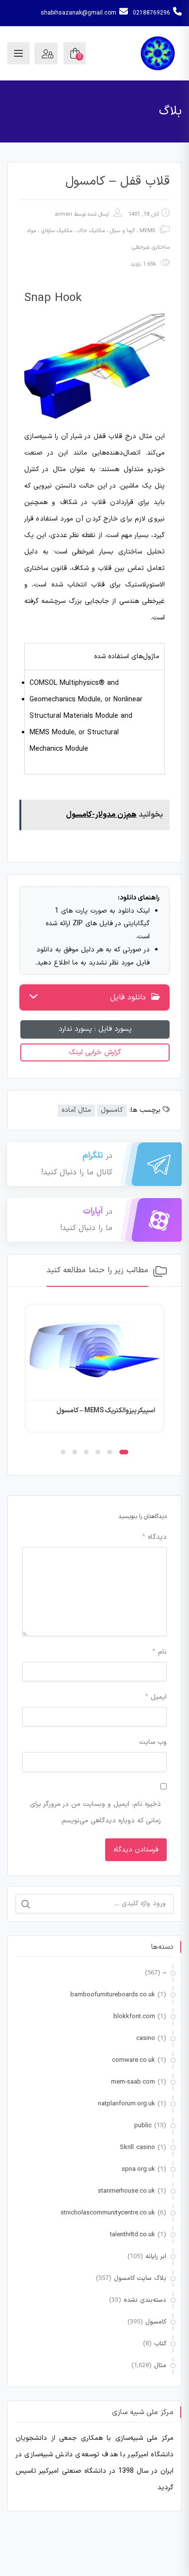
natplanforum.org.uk (126, 2104)
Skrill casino (137, 2148)
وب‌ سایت (153, 1742)
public (143, 2126)
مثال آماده (76, 1110)
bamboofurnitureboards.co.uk (113, 1995)
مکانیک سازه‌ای (57, 231)
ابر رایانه (156, 2257)
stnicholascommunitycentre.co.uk (108, 2213)
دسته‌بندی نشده (145, 2300)
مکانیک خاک (91, 231)
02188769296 (151, 13)
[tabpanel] (94, 722)
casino (146, 2039)
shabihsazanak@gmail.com (79, 13)
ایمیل (156, 1697)
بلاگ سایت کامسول (140, 2278)
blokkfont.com (134, 2017)
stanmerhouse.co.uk (126, 2191)
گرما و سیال (122, 231)
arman (63, 214)
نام (159, 1652)
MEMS (147, 231)
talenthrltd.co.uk (133, 2235)
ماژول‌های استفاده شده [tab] (127, 656)
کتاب (160, 2344)
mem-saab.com (133, 2082)
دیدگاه (154, 1537)
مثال (160, 2366)
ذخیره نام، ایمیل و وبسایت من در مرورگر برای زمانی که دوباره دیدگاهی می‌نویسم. (95, 1812)
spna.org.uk (138, 2169)
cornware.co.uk (134, 2060)
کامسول (112, 1110)
